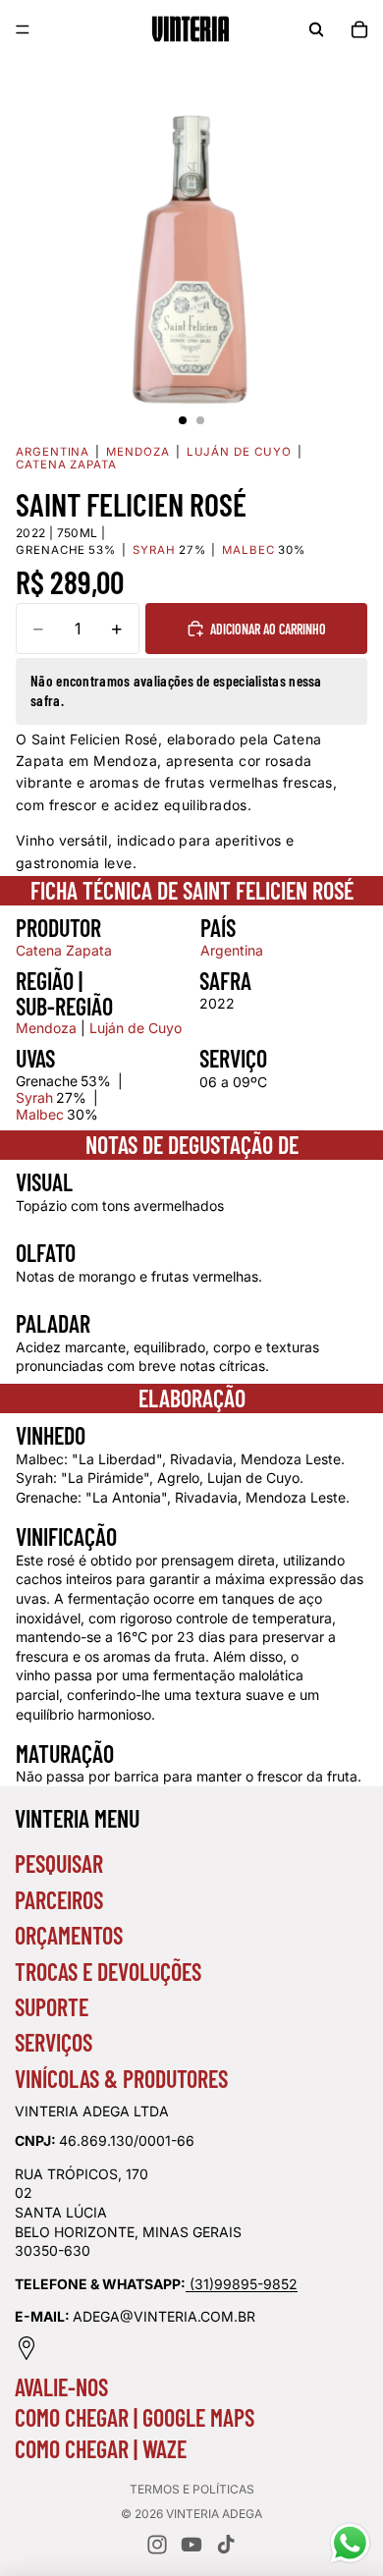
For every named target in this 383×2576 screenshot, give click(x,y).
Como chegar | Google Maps (135, 2417)
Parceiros (59, 1900)
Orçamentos (69, 1935)
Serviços (54, 2042)
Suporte (52, 2007)
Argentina (53, 452)
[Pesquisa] (316, 29)
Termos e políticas (192, 2489)
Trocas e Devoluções (108, 1972)
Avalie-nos (61, 2387)
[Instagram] (157, 2545)
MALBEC (248, 550)
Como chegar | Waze (101, 2449)
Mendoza (137, 452)
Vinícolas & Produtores (121, 2079)
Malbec (40, 1114)
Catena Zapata (66, 465)
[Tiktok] (226, 2545)
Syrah (34, 1097)
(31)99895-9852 (244, 2284)
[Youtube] (191, 2545)
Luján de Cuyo (239, 452)
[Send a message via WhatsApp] (350, 2543)
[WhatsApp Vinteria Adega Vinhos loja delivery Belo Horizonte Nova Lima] (188, 2284)
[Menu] (23, 29)
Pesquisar (59, 1863)
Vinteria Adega (214, 2514)
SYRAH (154, 550)
